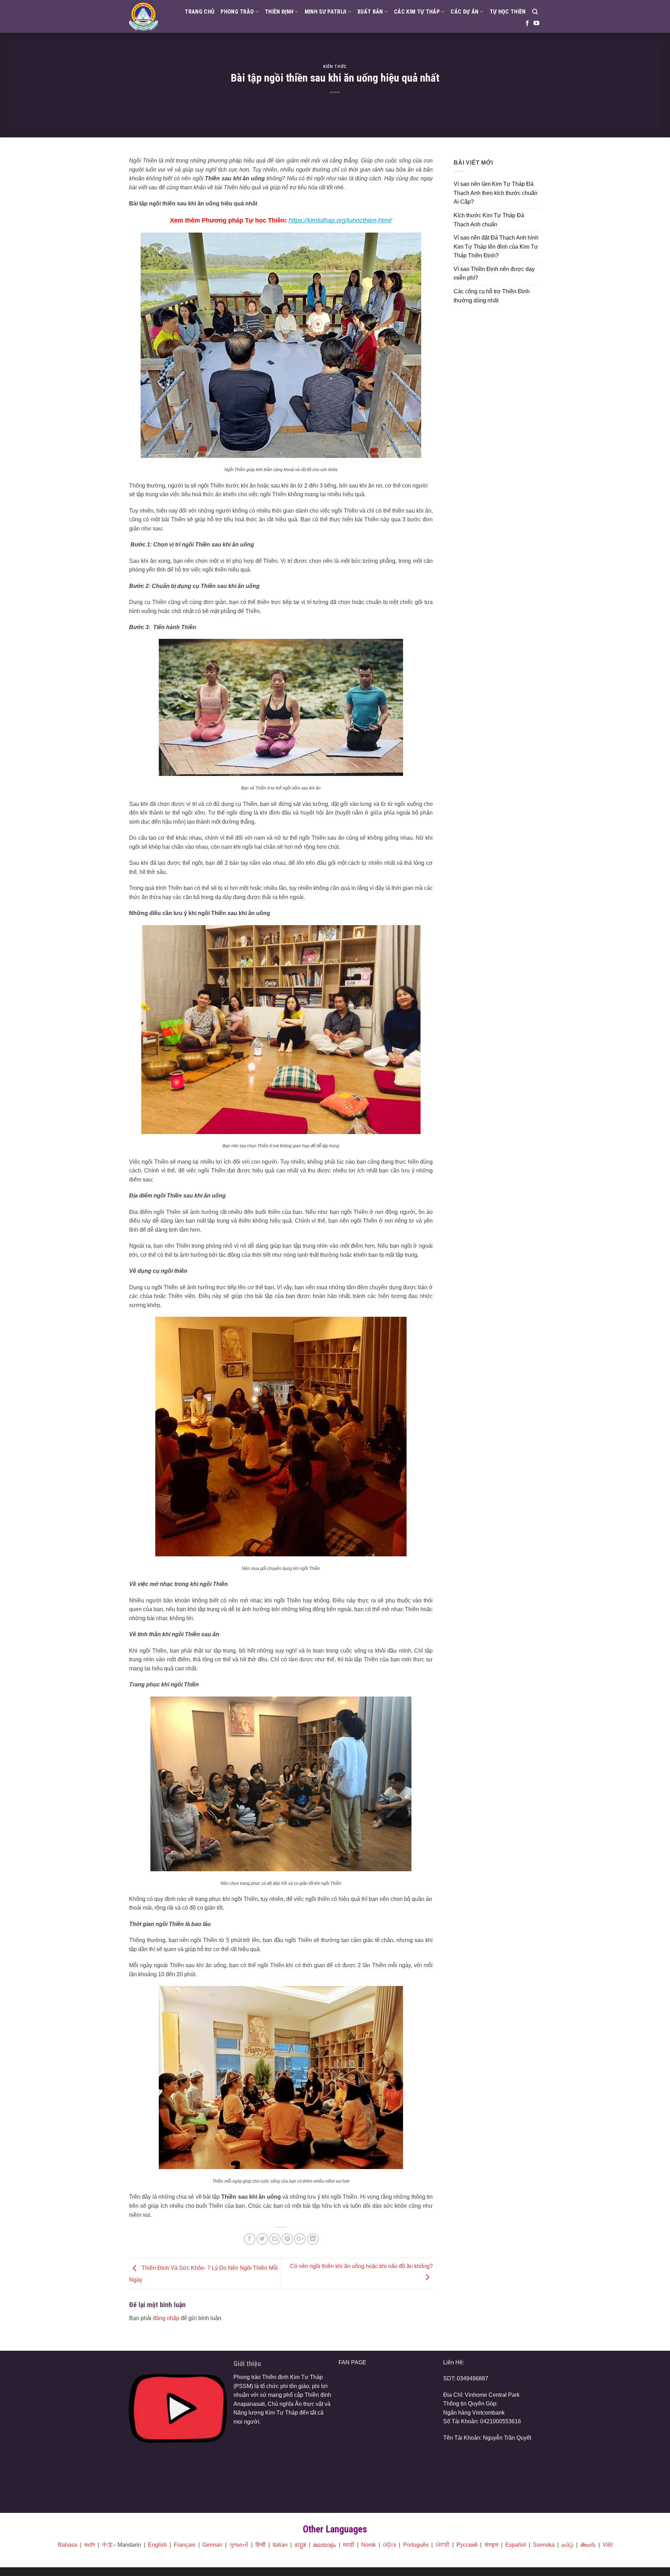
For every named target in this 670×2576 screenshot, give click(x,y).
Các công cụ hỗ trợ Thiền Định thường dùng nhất (492, 296)
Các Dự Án (464, 12)
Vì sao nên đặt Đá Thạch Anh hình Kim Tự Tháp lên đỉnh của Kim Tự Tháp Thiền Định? (496, 247)
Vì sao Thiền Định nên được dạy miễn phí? (494, 274)
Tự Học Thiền (508, 12)
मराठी (349, 2545)
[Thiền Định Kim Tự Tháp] (144, 17)
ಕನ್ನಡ (300, 2545)
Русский (467, 2545)
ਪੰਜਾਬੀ (442, 2545)
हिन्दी (260, 2545)
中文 (107, 2545)
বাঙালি (90, 2545)
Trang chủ (199, 12)
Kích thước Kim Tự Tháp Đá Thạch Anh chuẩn (489, 220)
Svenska (544, 2545)
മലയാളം (325, 2545)
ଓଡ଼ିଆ (389, 2545)
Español (516, 2545)
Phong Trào (237, 12)
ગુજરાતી (239, 2545)
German (212, 2545)
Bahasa (68, 2545)
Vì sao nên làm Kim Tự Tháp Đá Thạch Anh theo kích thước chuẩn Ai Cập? (496, 193)
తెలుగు (588, 2545)
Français (185, 2545)
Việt (608, 2545)
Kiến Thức (335, 66)
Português (416, 2545)
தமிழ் (567, 2545)
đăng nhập (166, 2318)
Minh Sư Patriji (326, 12)
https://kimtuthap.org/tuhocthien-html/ (340, 220)
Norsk (368, 2545)
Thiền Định (279, 12)
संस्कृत (491, 2545)
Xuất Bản (370, 12)
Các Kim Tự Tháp (417, 12)
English (157, 2545)
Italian (280, 2545)
